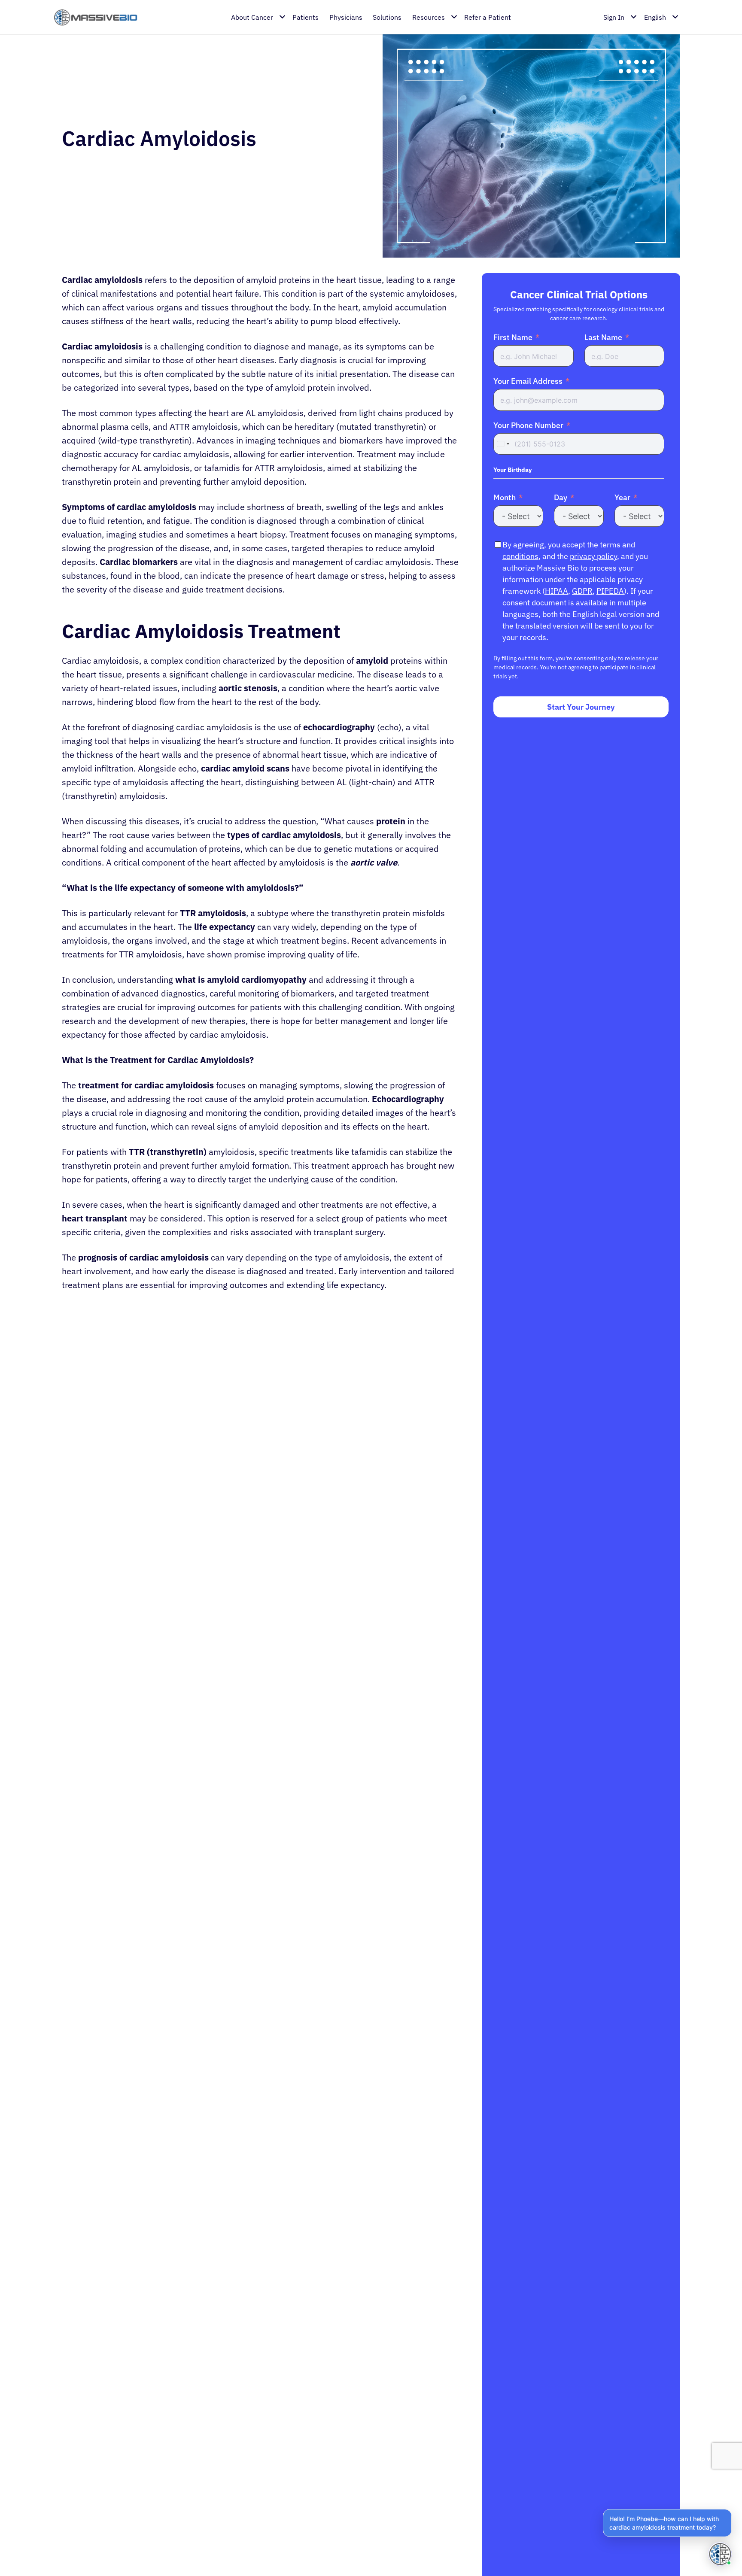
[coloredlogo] (96, 17)
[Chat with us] (720, 2554)
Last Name (603, 337)
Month (505, 497)
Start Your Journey (581, 707)
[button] (667, 2523)
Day (561, 497)
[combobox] (503, 444)
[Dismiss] (730, 2511)
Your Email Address (528, 381)
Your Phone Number (528, 425)
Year (622, 497)
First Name (513, 337)
